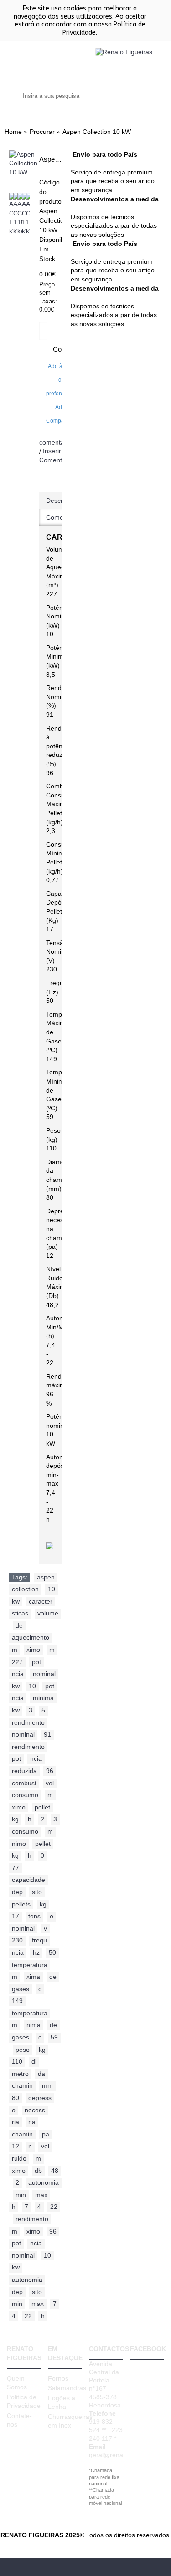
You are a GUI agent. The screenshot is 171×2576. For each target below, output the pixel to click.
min (21, 2195)
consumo (25, 1795)
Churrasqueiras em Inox (65, 2421)
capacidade (28, 1880)
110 (17, 2061)
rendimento (28, 1722)
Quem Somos (17, 2383)
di (34, 2061)
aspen (46, 1577)
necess (35, 2110)
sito (37, 1892)
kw (16, 1601)
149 (17, 2001)
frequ (39, 1940)
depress (40, 2098)
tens (34, 1916)
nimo (19, 1844)
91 (47, 1734)
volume (48, 1613)
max (41, 2195)
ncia (18, 1674)
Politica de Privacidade (24, 2402)
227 (17, 1662)
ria (16, 2122)
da (41, 2074)
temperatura (30, 1965)
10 (52, 1589)
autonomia (44, 2182)
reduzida (24, 1771)
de (19, 1625)
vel (50, 1783)
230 (17, 1940)
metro (20, 2074)
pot (36, 1662)
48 (55, 2171)
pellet (42, 1807)
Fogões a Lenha (62, 2402)
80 (16, 2098)
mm (47, 2085)
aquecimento (31, 1637)
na (32, 2122)
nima (34, 2025)
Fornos (58, 2378)
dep (17, 1892)
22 (54, 2207)
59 (54, 2037)
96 (50, 1771)
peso (23, 2050)
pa (46, 2134)
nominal (44, 1674)
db (38, 2171)
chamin (22, 2085)
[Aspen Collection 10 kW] (23, 164)
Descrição (60, 501)
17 (16, 1916)
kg (15, 1819)
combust (24, 1783)
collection (25, 1589)
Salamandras (65, 2388)
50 (52, 1952)
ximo (33, 1650)
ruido (19, 2158)
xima (33, 1977)
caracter (41, 1601)
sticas (20, 1613)
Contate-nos (19, 2420)
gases (21, 1989)
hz (36, 1952)
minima (43, 1698)
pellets (21, 1904)
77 (16, 1868)
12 (16, 2146)
